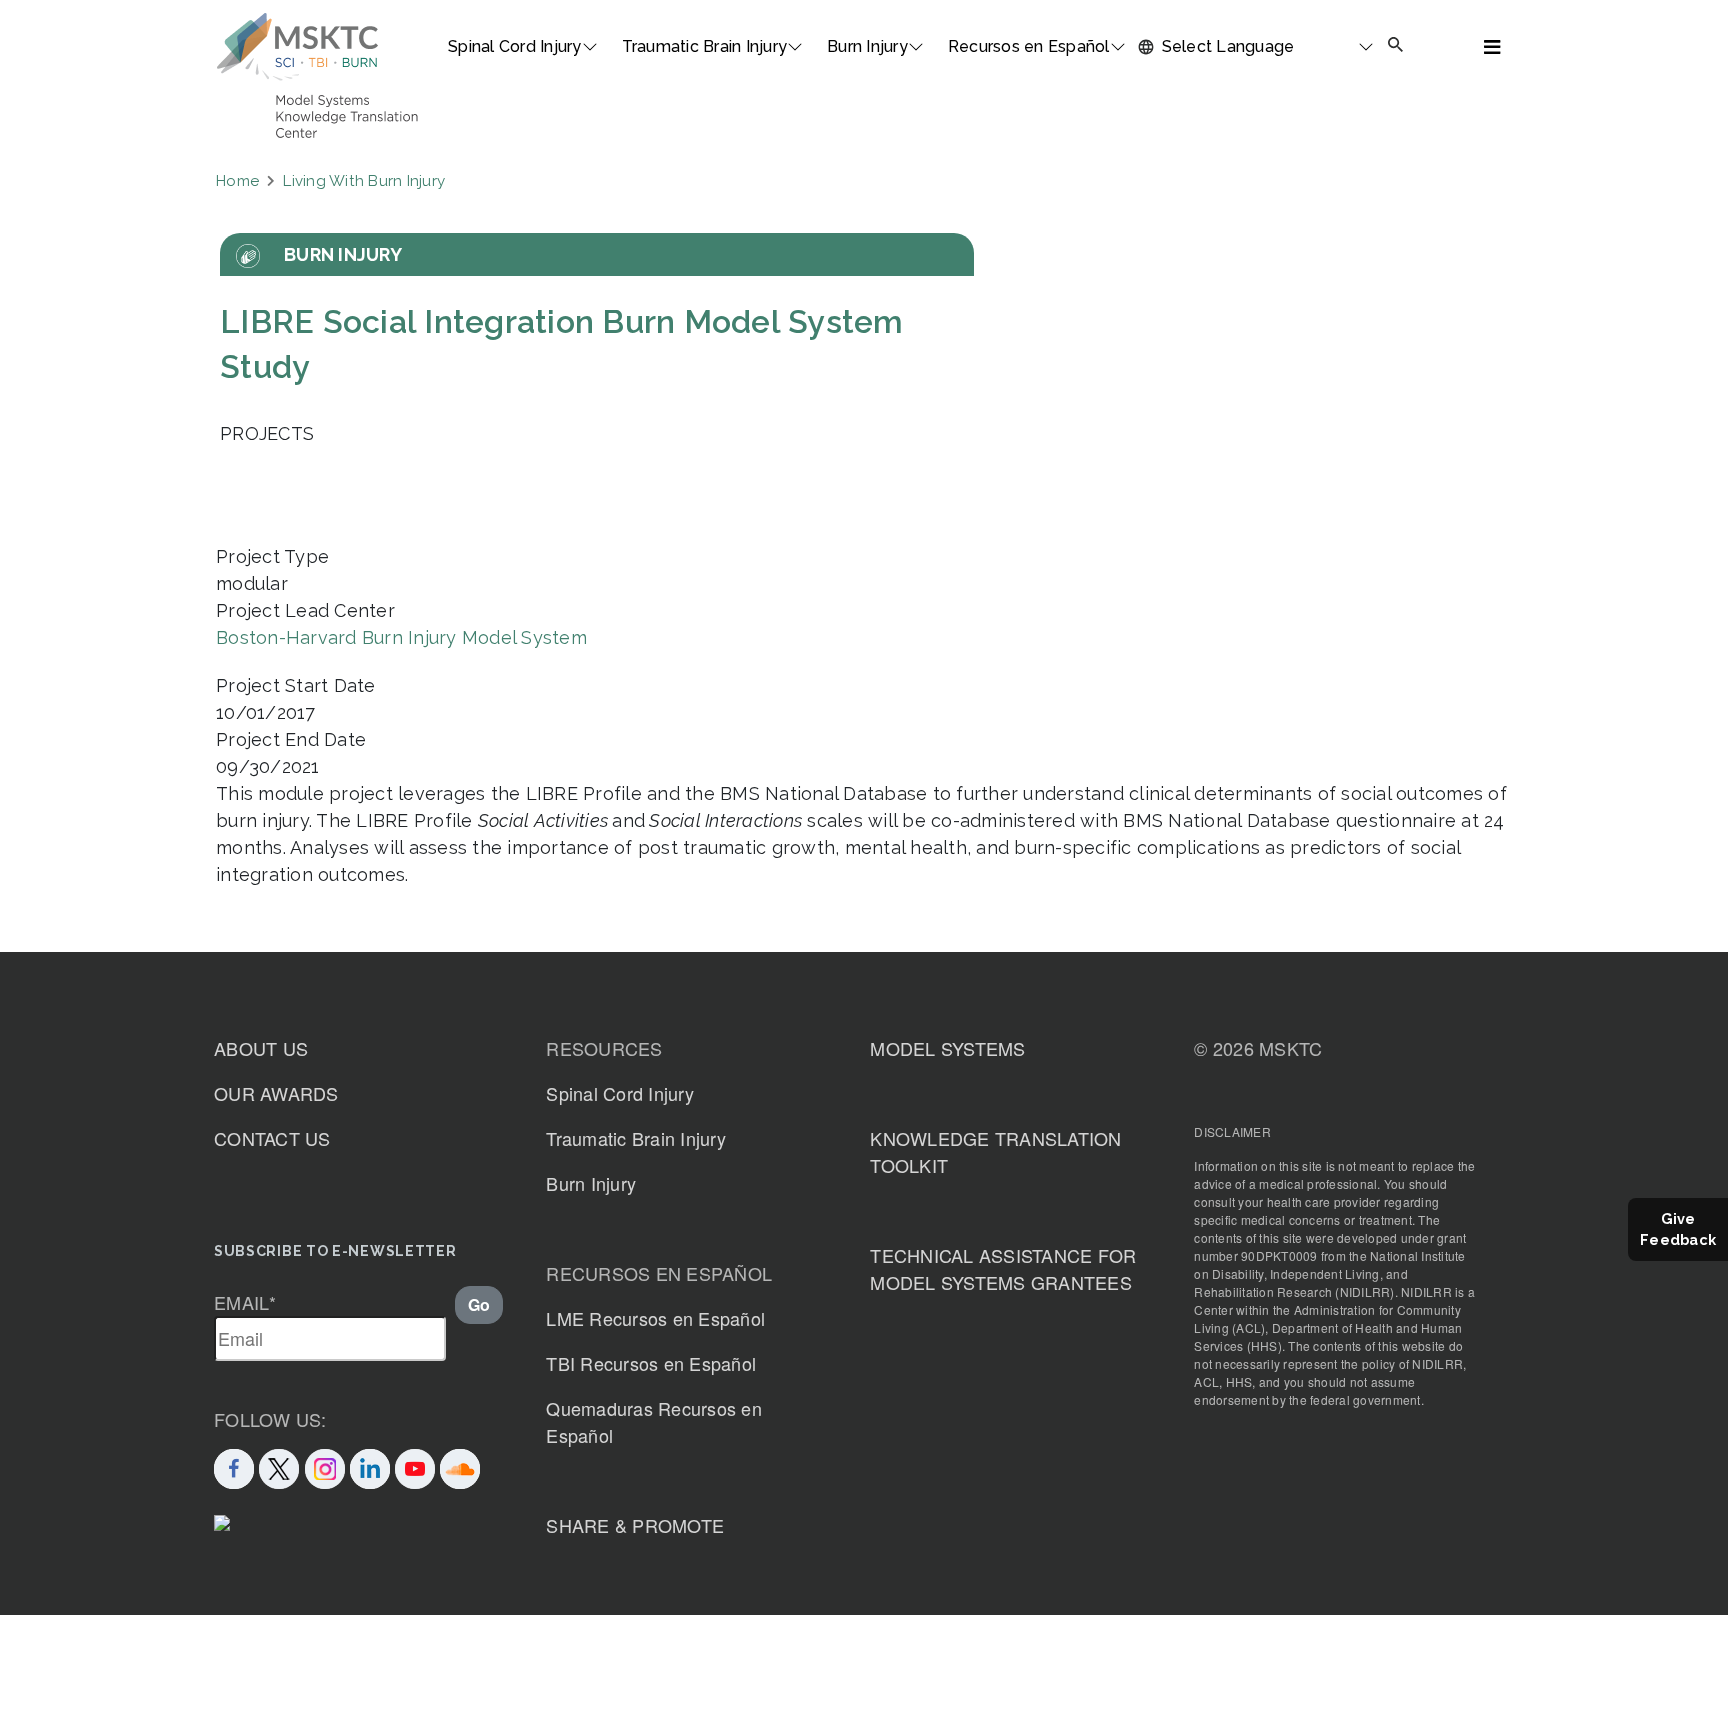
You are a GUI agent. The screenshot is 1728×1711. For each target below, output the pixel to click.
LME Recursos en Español (655, 1318)
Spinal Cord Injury (515, 46)
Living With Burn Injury (364, 181)
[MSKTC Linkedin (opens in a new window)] (370, 1465)
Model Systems (947, 1048)
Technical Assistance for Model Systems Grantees (1003, 1268)
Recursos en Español (1029, 46)
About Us (261, 1048)
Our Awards (276, 1093)
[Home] (297, 47)
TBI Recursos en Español (651, 1363)
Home (237, 181)
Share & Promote (635, 1525)
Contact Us (272, 1138)
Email (245, 1302)
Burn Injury (867, 46)
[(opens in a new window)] (415, 1465)
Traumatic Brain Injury (705, 46)
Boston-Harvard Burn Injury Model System (401, 637)
